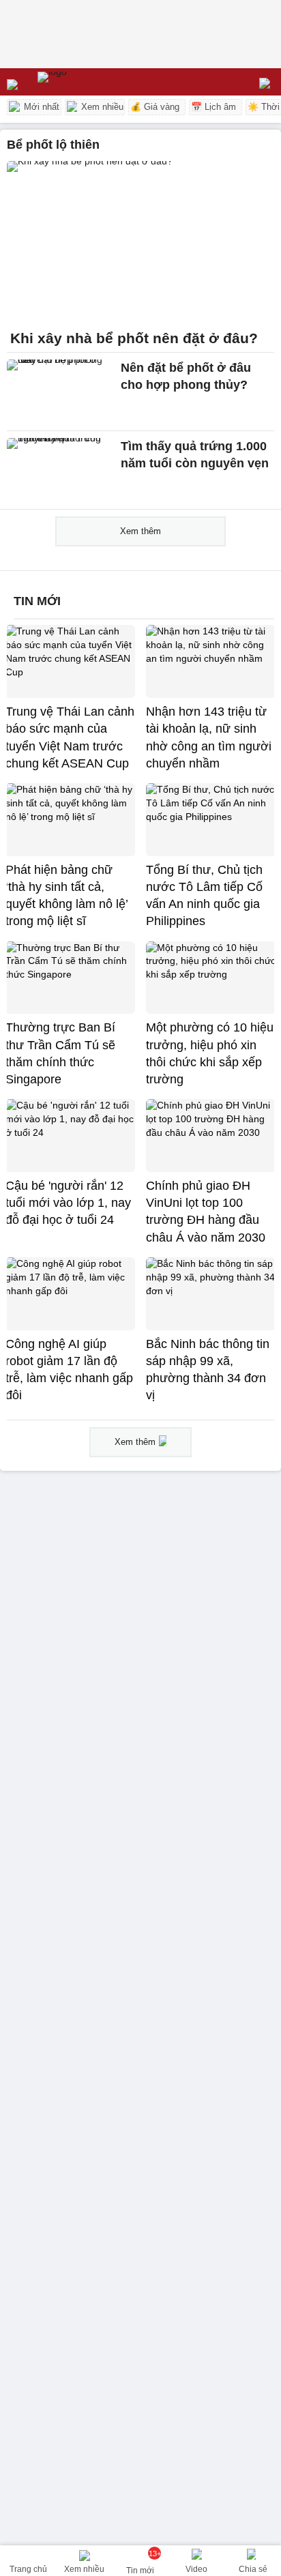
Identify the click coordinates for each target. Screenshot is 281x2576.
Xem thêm (140, 531)
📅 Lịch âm (213, 107)
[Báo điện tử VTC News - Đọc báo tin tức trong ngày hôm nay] (84, 82)
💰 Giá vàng (155, 107)
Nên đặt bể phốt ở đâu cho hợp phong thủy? (186, 376)
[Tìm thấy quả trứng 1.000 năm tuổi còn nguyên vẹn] (60, 470)
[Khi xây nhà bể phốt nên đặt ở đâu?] (140, 241)
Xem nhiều (101, 107)
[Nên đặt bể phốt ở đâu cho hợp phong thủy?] (60, 392)
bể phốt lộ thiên (53, 145)
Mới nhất (40, 107)
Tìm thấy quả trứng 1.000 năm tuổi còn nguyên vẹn (195, 455)
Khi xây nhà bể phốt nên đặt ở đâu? (134, 338)
